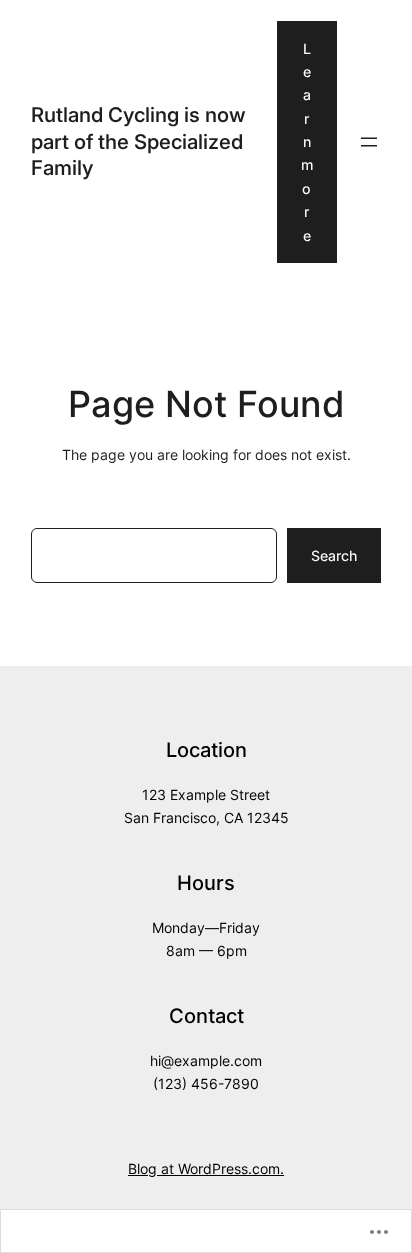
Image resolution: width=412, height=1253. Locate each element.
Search (334, 555)
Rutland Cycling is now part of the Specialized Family (138, 141)
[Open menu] (369, 142)
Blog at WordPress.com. (206, 1168)
